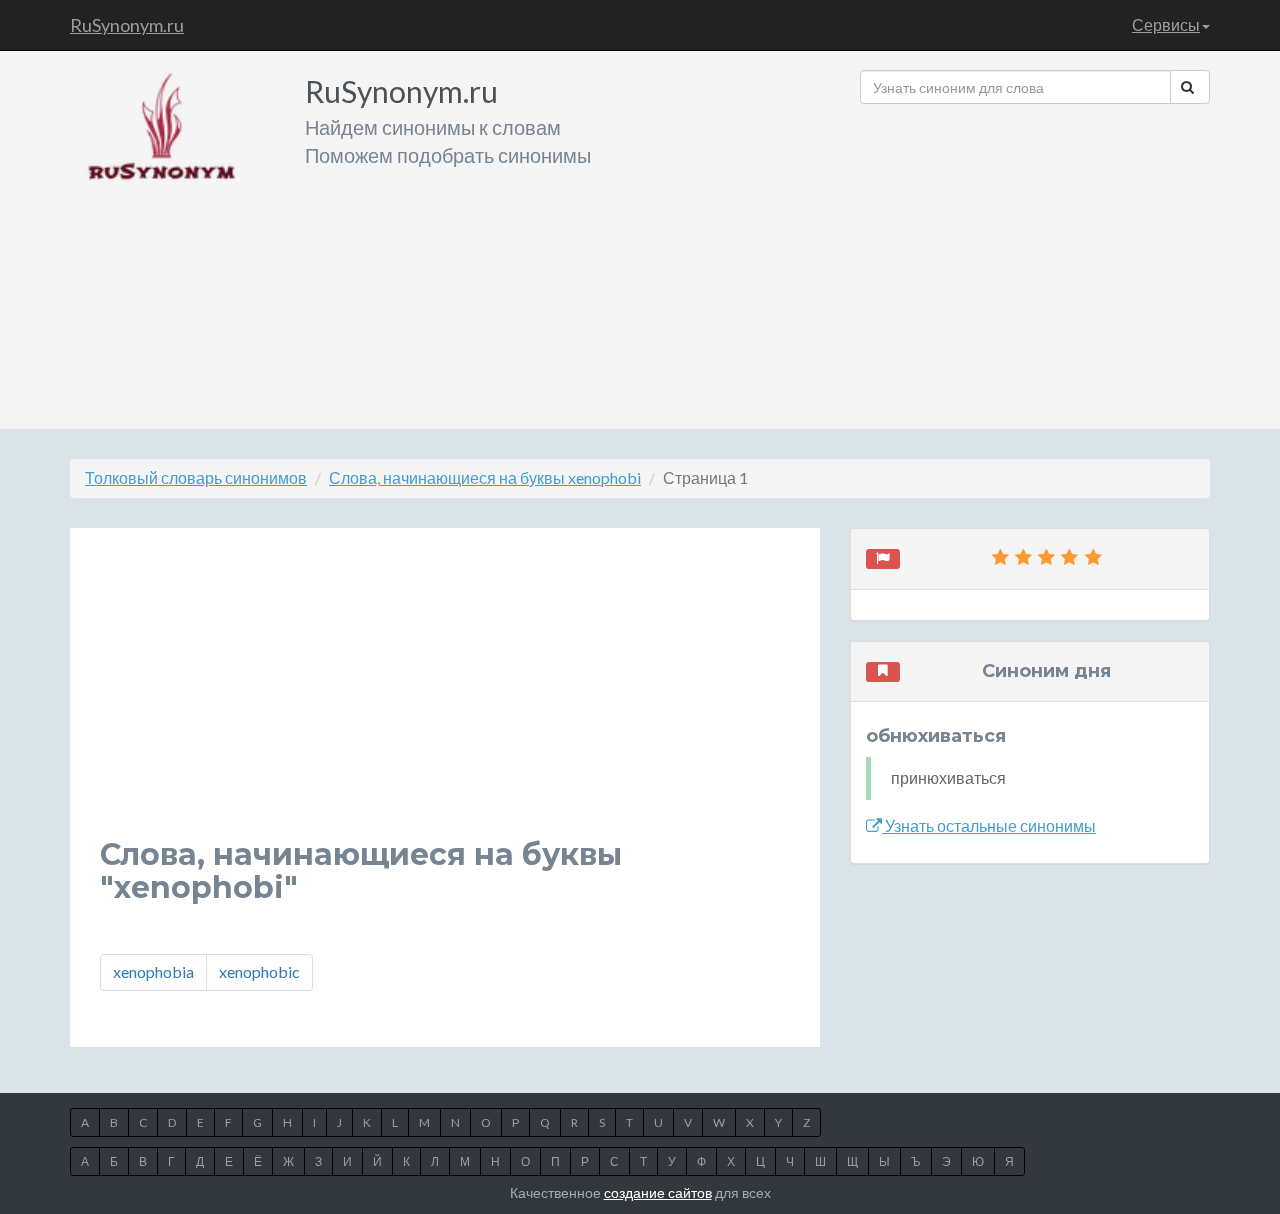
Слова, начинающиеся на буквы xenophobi (485, 477)
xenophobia (153, 971)
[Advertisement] (1035, 259)
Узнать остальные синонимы (989, 825)
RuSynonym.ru (127, 25)
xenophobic (259, 971)
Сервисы (1166, 24)
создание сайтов (658, 1192)
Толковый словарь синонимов (196, 477)
